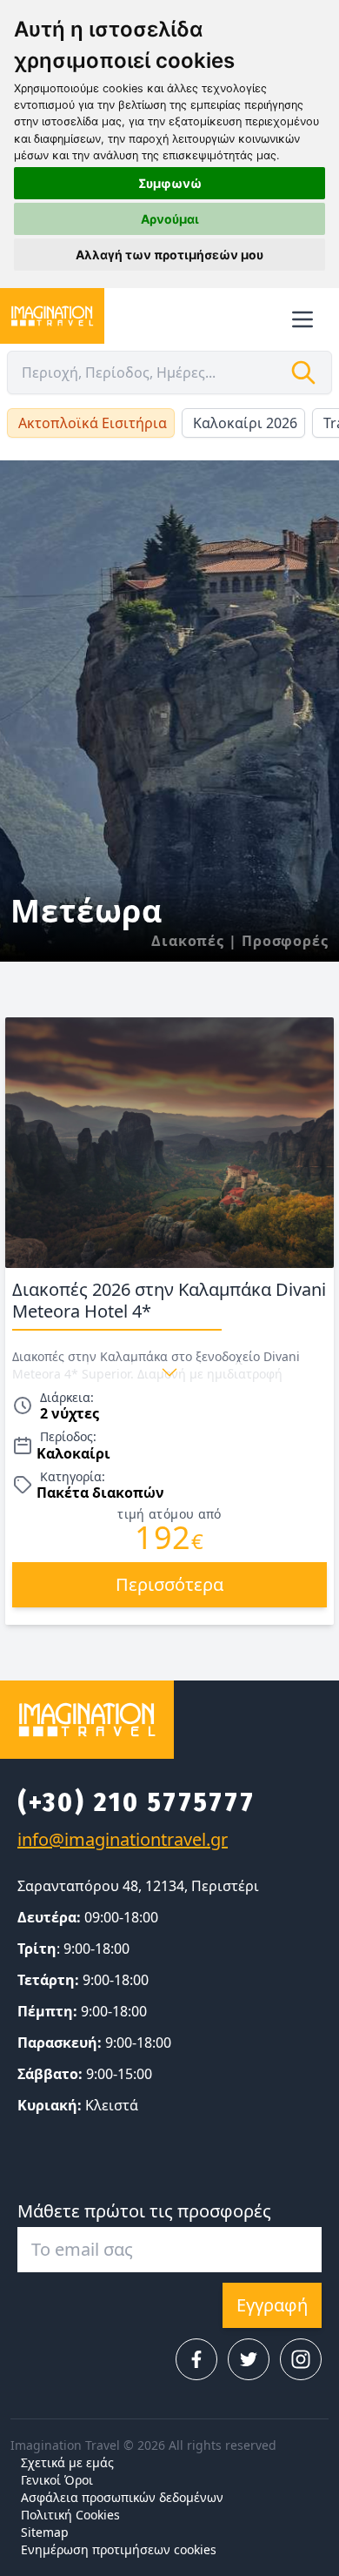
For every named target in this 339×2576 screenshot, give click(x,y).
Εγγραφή (272, 2305)
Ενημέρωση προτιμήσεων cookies (119, 2549)
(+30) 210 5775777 (136, 1802)
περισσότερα (169, 1584)
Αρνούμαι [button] (170, 219)
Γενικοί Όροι (57, 2480)
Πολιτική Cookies (70, 2515)
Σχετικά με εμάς (67, 2462)
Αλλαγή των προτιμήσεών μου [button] (169, 255)
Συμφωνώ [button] (170, 183)
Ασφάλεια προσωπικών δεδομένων (122, 2497)
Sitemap (45, 2532)
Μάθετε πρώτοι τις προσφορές (144, 2211)
